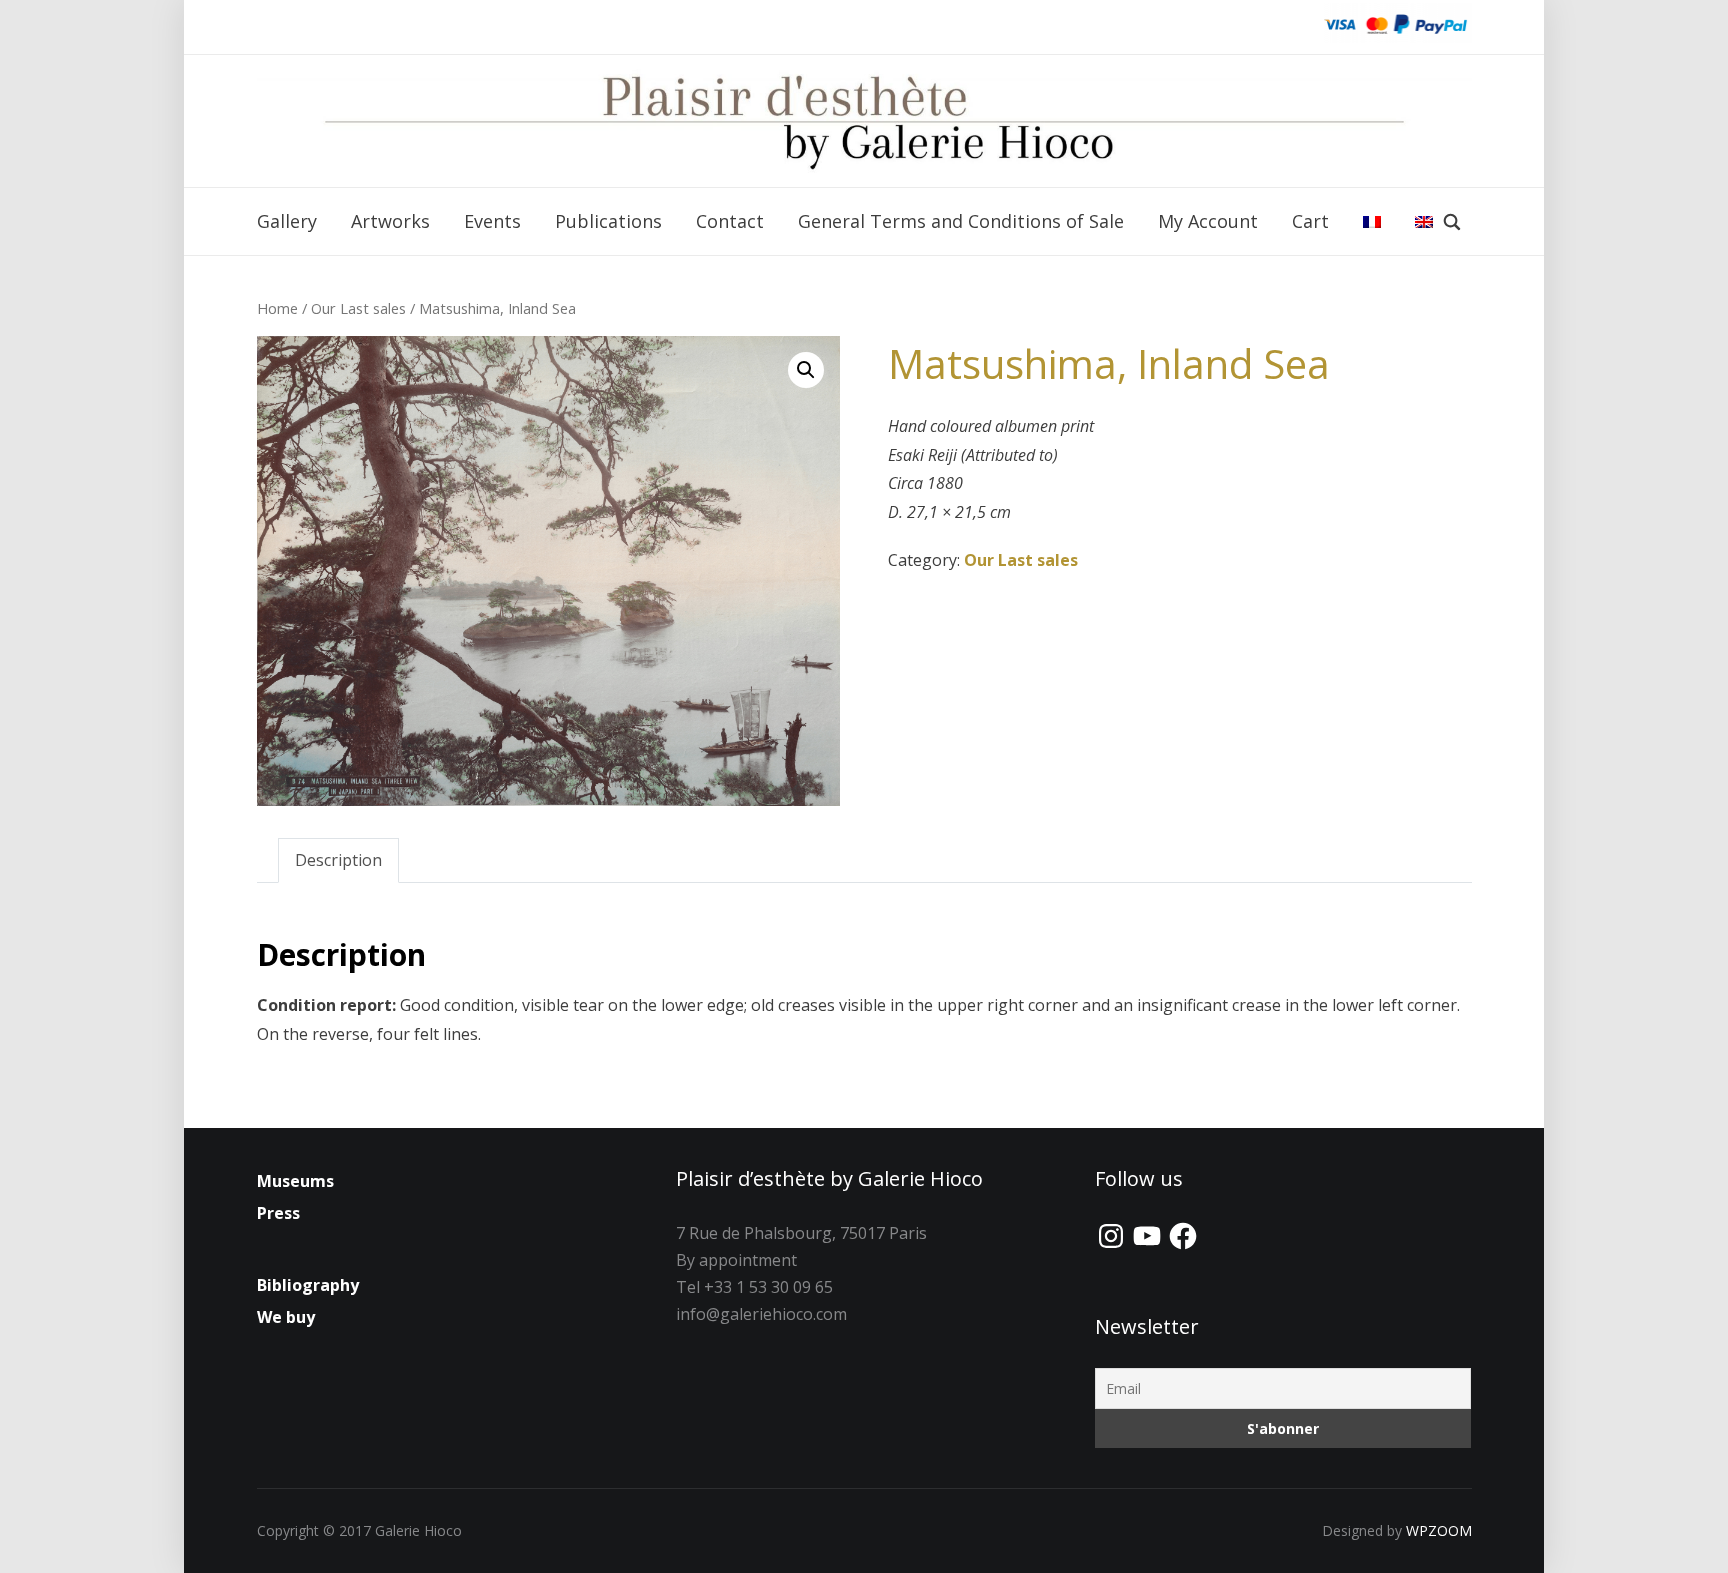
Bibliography (308, 1285)
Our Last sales (358, 308)
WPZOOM (1439, 1530)
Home (277, 308)
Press (278, 1213)
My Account (1208, 221)
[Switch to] (1372, 222)
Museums (295, 1181)
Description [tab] (338, 860)
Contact (730, 221)
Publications (608, 221)
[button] (806, 370)
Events (492, 221)
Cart (1310, 221)
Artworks (390, 221)
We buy (286, 1317)
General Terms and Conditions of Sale (961, 221)
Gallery (287, 221)
